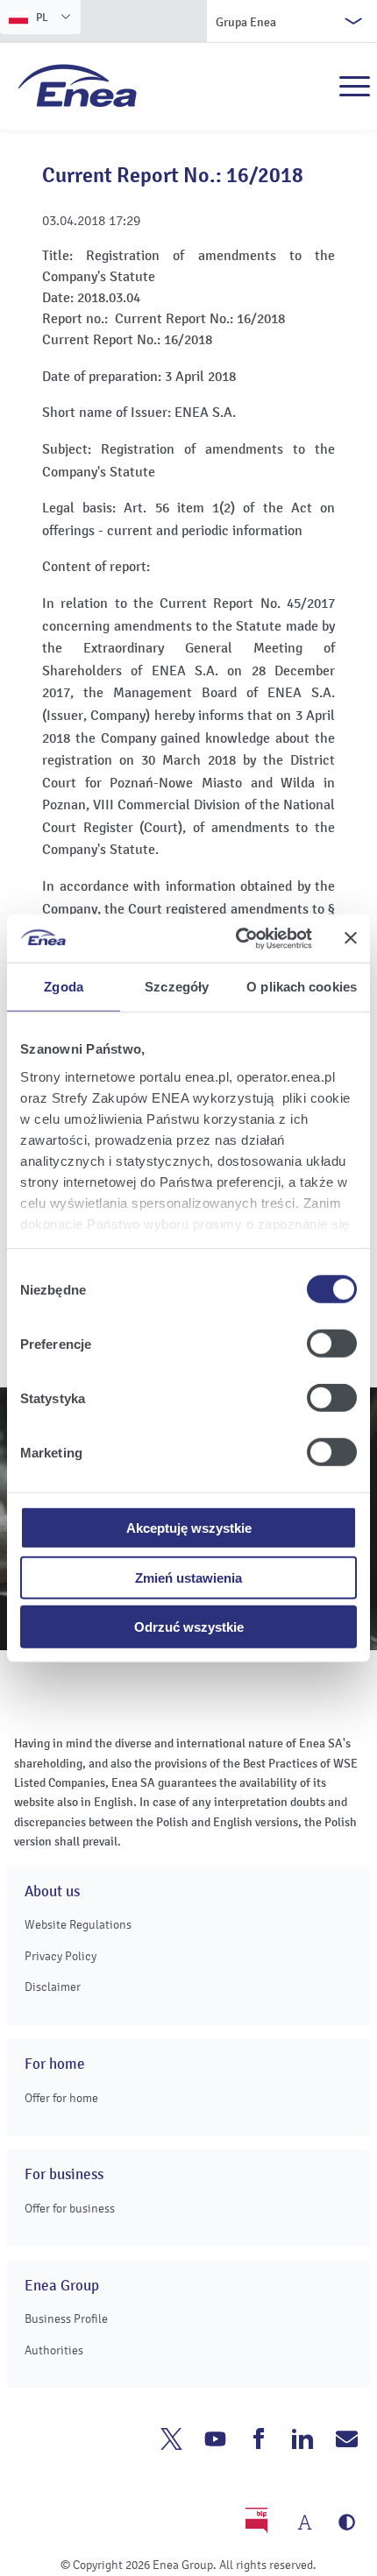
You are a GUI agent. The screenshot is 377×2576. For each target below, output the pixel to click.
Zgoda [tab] (64, 987)
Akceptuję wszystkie (189, 1528)
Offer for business (70, 2209)
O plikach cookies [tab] (302, 987)
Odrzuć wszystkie (189, 1627)
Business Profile (66, 2319)
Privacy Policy (60, 1956)
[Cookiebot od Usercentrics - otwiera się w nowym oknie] (237, 938)
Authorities (54, 2350)
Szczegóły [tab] (177, 987)
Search (317, 87)
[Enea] (78, 85)
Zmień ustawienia (188, 1577)
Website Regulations (78, 1925)
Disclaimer (53, 1987)
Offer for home (61, 2098)
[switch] (332, 1344)
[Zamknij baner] (351, 938)
